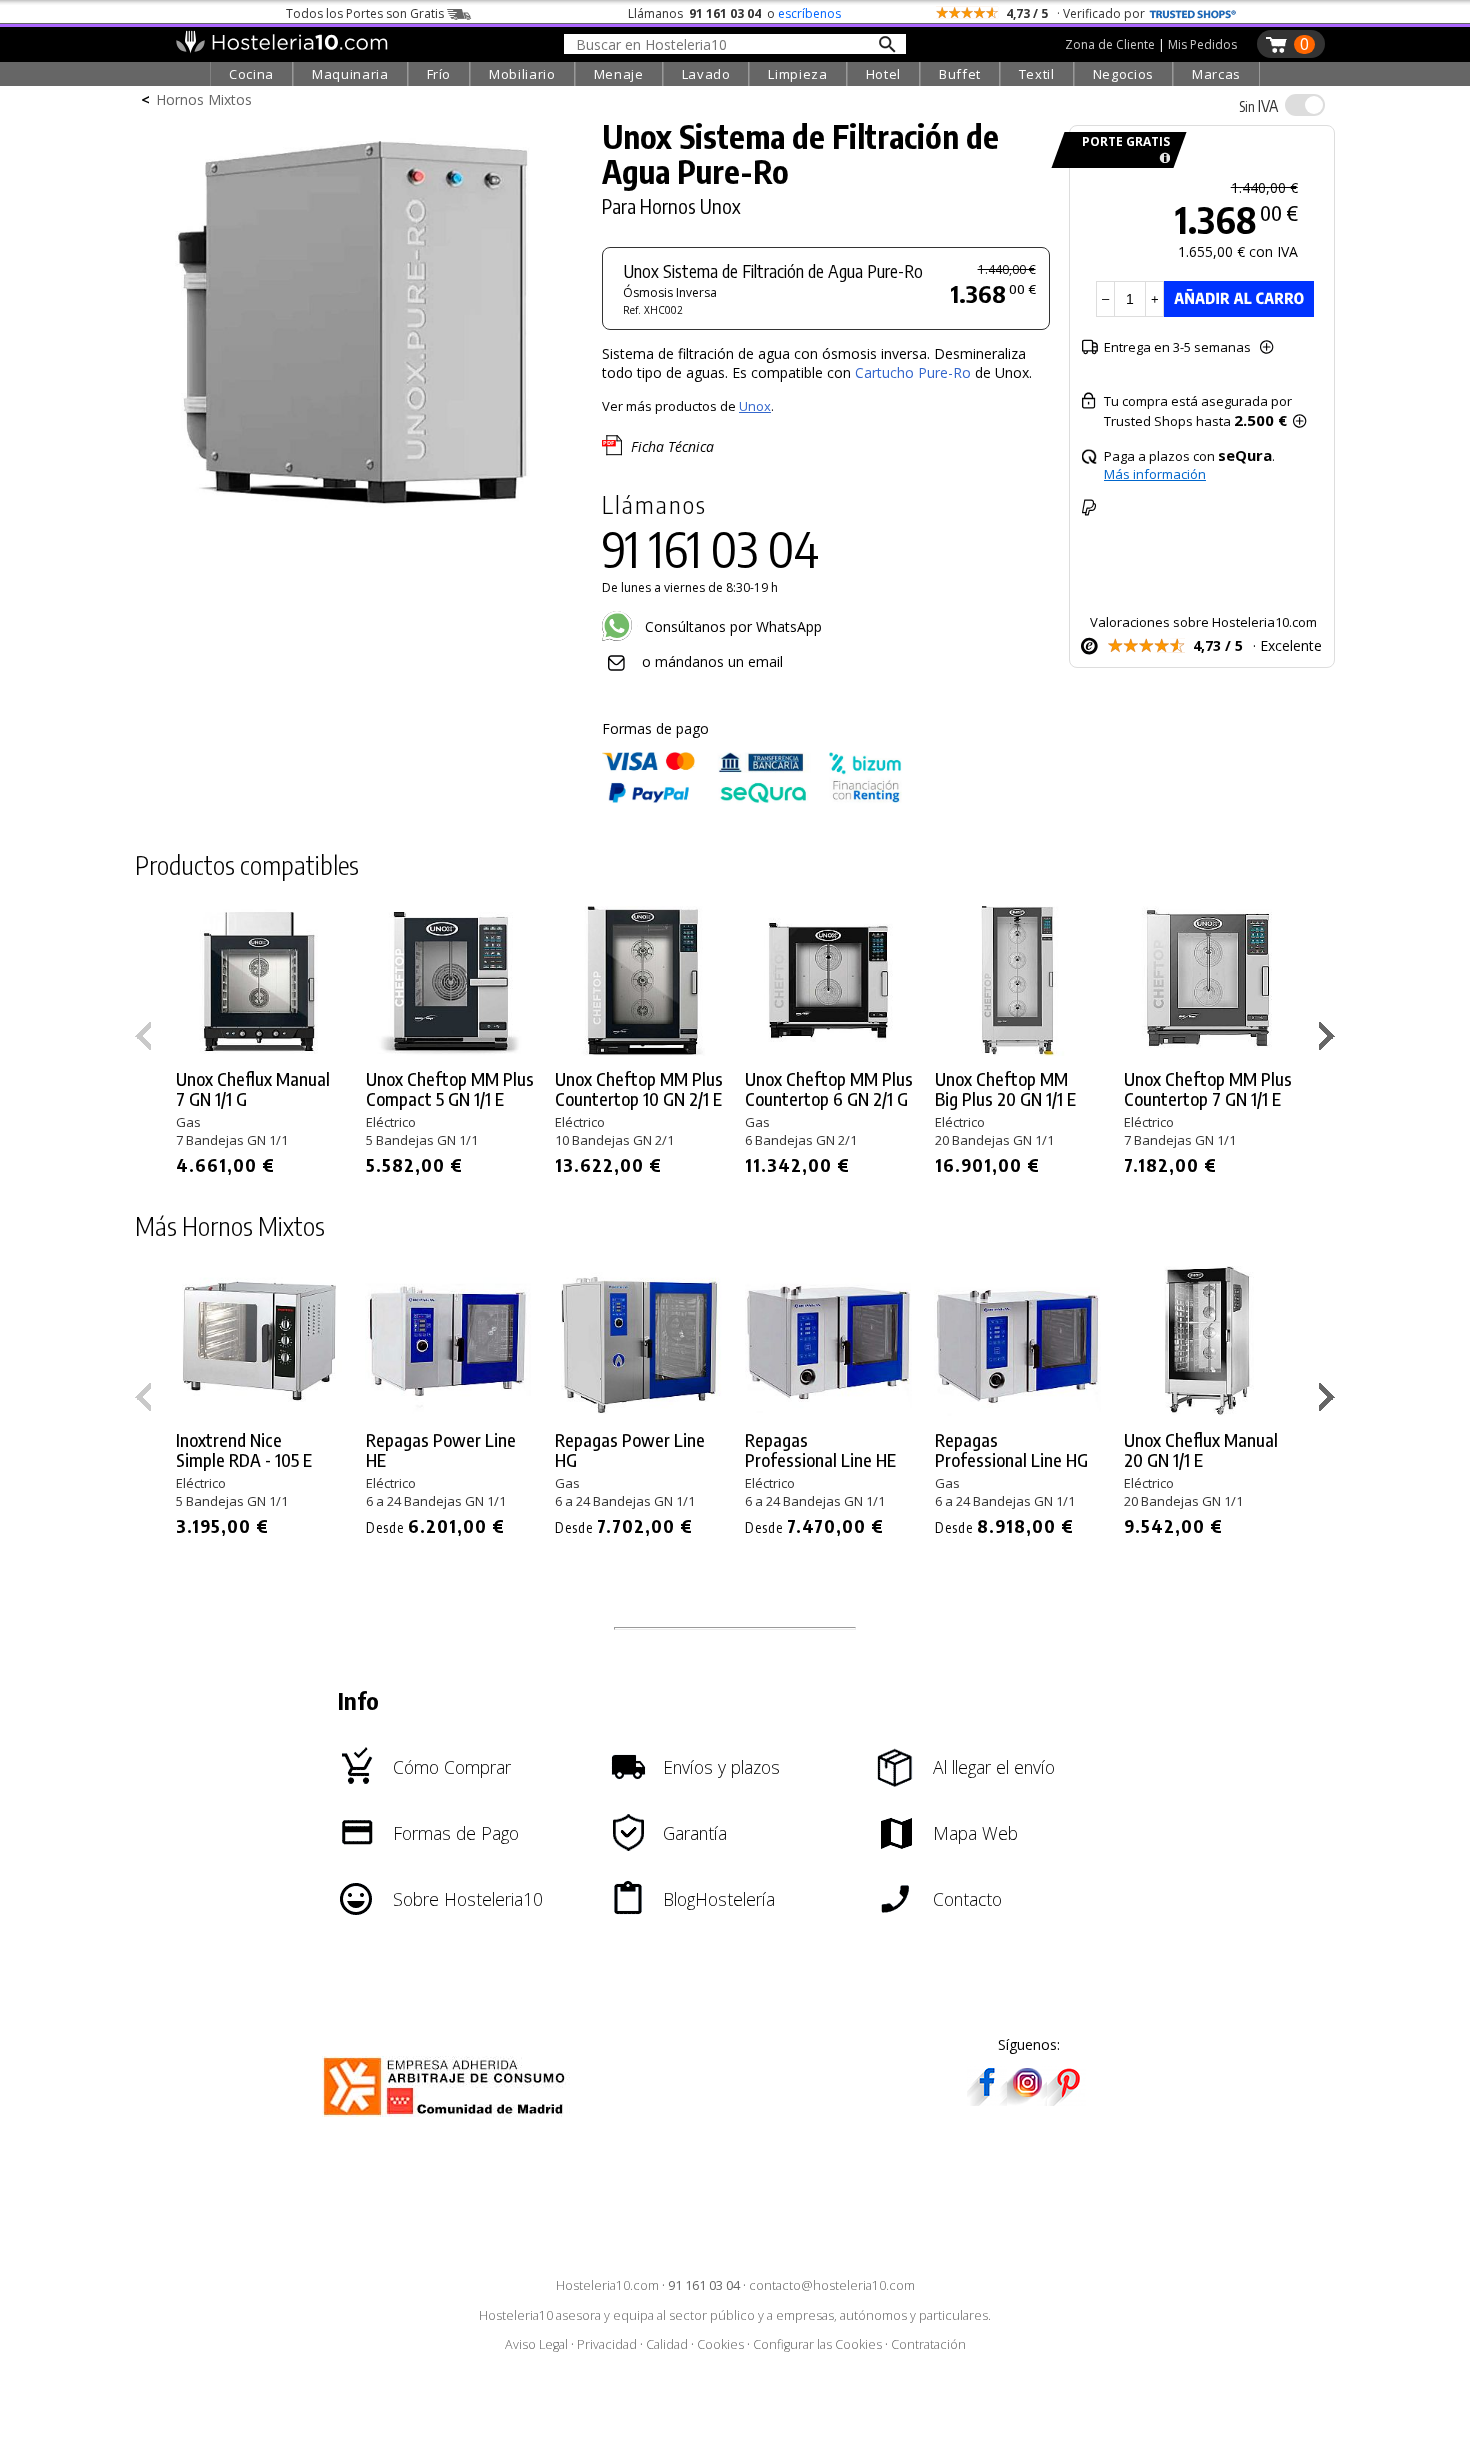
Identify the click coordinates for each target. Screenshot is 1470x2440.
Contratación (928, 2344)
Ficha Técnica (672, 446)
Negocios (1123, 74)
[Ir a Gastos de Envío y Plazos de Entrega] (1161, 158)
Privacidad (607, 2344)
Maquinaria (350, 74)
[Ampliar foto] (359, 517)
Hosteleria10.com (607, 2285)
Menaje (619, 74)
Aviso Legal (536, 2344)
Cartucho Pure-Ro (913, 372)
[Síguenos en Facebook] (987, 2099)
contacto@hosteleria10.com (832, 2285)
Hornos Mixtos (204, 99)
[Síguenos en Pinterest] (1067, 2099)
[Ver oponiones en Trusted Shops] (1193, 13)
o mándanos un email (712, 661)
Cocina (251, 74)
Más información (1155, 474)
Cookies (720, 2344)
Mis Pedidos (1202, 44)
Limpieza (797, 74)
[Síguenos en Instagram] (1027, 2099)
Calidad (667, 2344)
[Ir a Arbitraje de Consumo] (448, 2118)
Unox (755, 406)
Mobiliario (522, 74)
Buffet (960, 74)
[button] (1329, 1040)
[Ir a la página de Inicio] (281, 48)
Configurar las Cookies (817, 2344)
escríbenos (809, 13)
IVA (1258, 106)
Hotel (883, 74)
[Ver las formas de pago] (752, 798)
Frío (439, 74)
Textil (1037, 74)
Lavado (706, 74)
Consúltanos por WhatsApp (731, 626)
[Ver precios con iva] (1305, 105)
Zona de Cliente (1110, 44)
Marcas (1216, 74)
